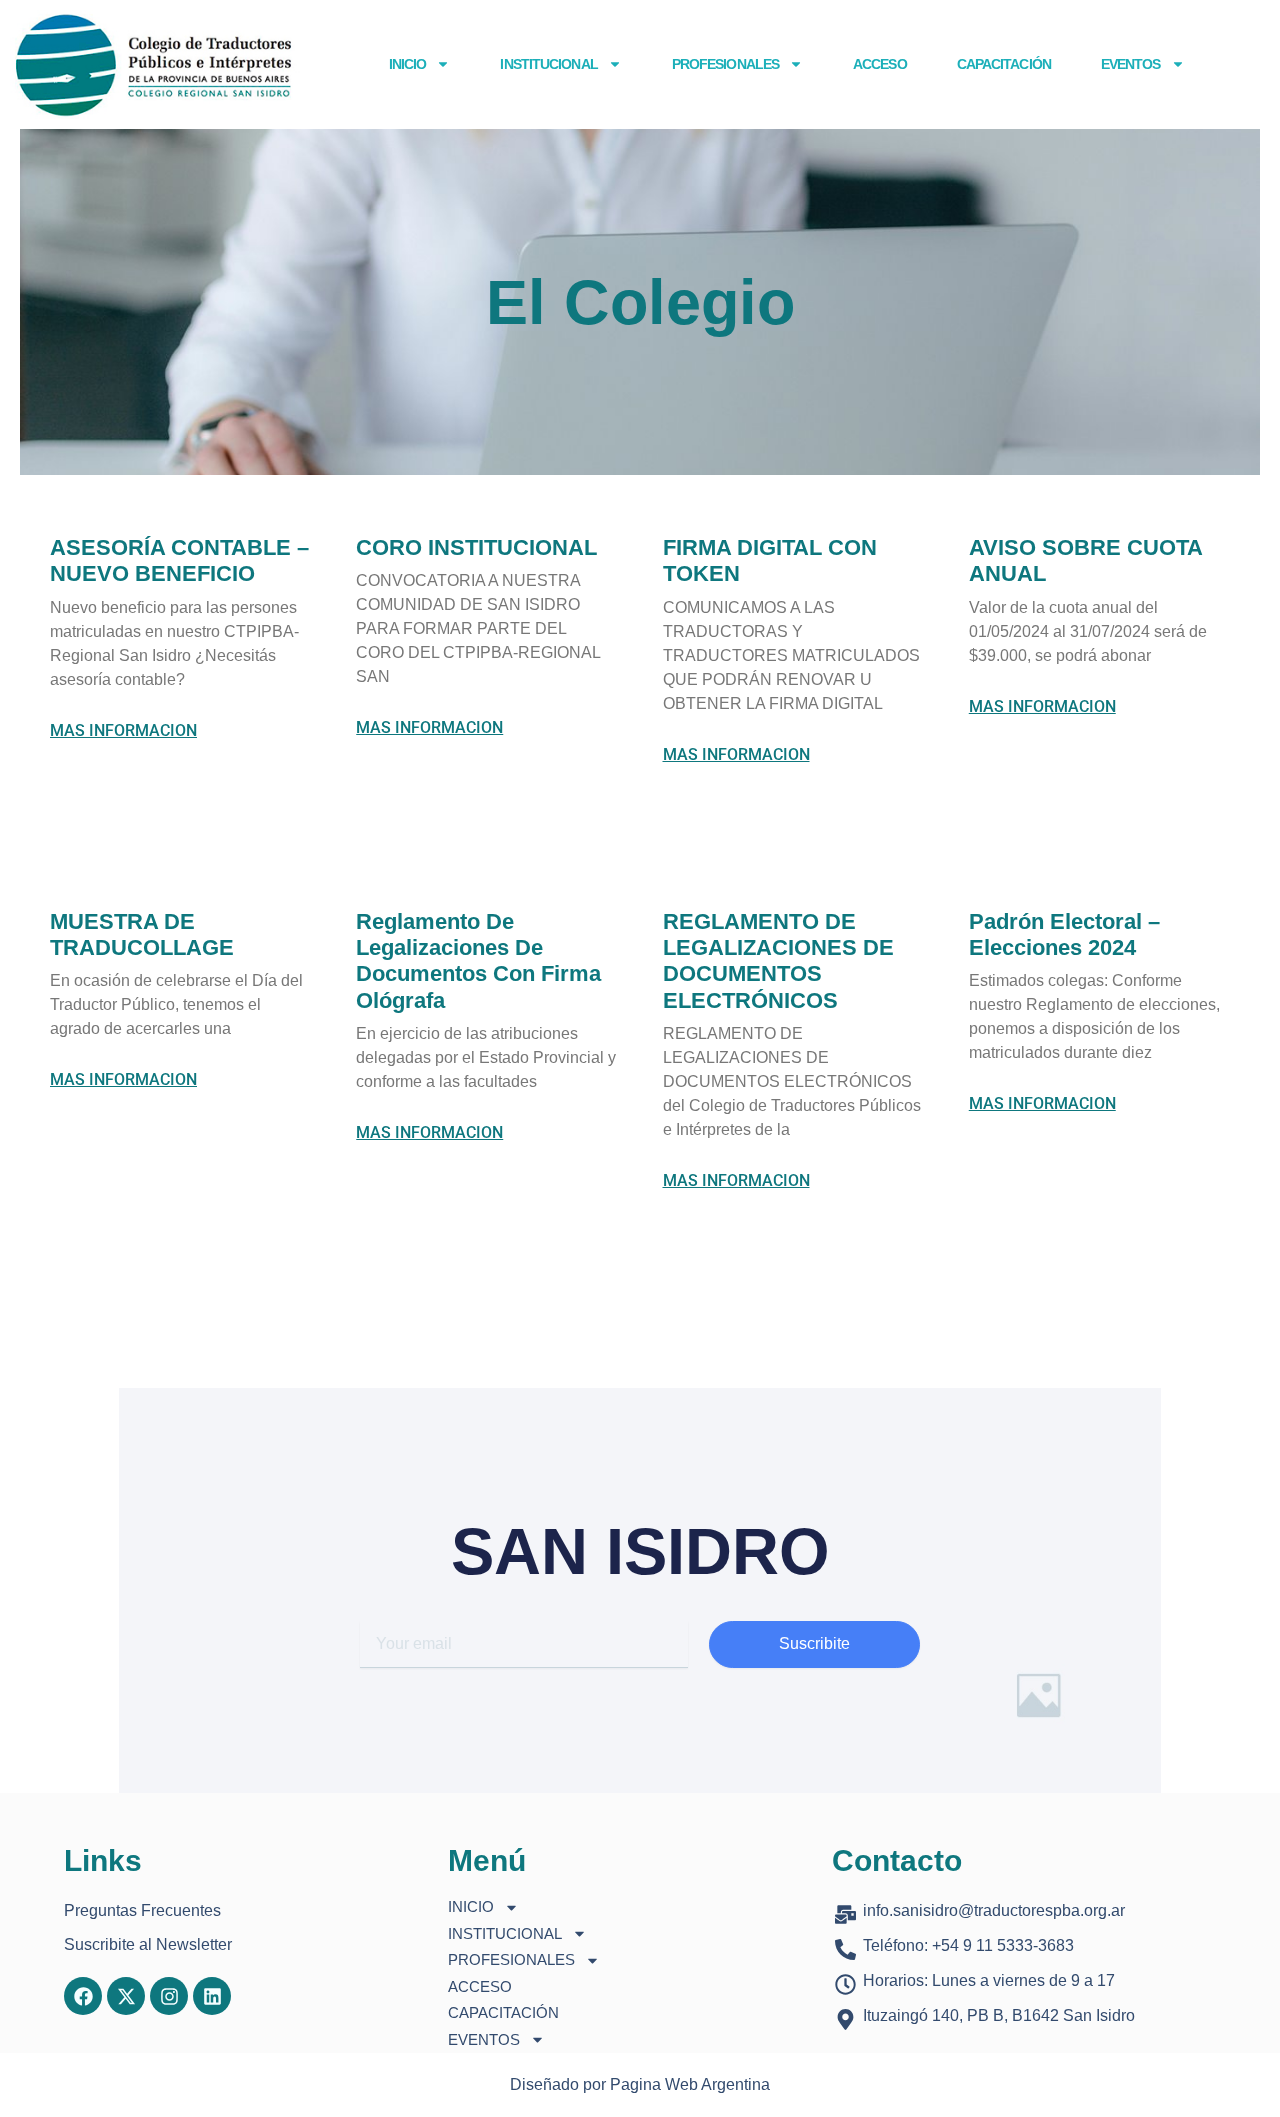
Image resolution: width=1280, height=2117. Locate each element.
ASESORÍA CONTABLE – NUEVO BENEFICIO (179, 560)
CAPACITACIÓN (1004, 64)
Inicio (408, 64)
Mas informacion (123, 731)
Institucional (548, 64)
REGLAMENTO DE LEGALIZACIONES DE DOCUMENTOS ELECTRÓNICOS (778, 961)
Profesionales (725, 64)
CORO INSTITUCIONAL (476, 547)
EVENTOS (1131, 64)
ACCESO (880, 64)
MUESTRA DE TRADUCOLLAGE (142, 934)
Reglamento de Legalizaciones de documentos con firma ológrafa (478, 961)
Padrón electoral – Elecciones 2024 (1064, 934)
